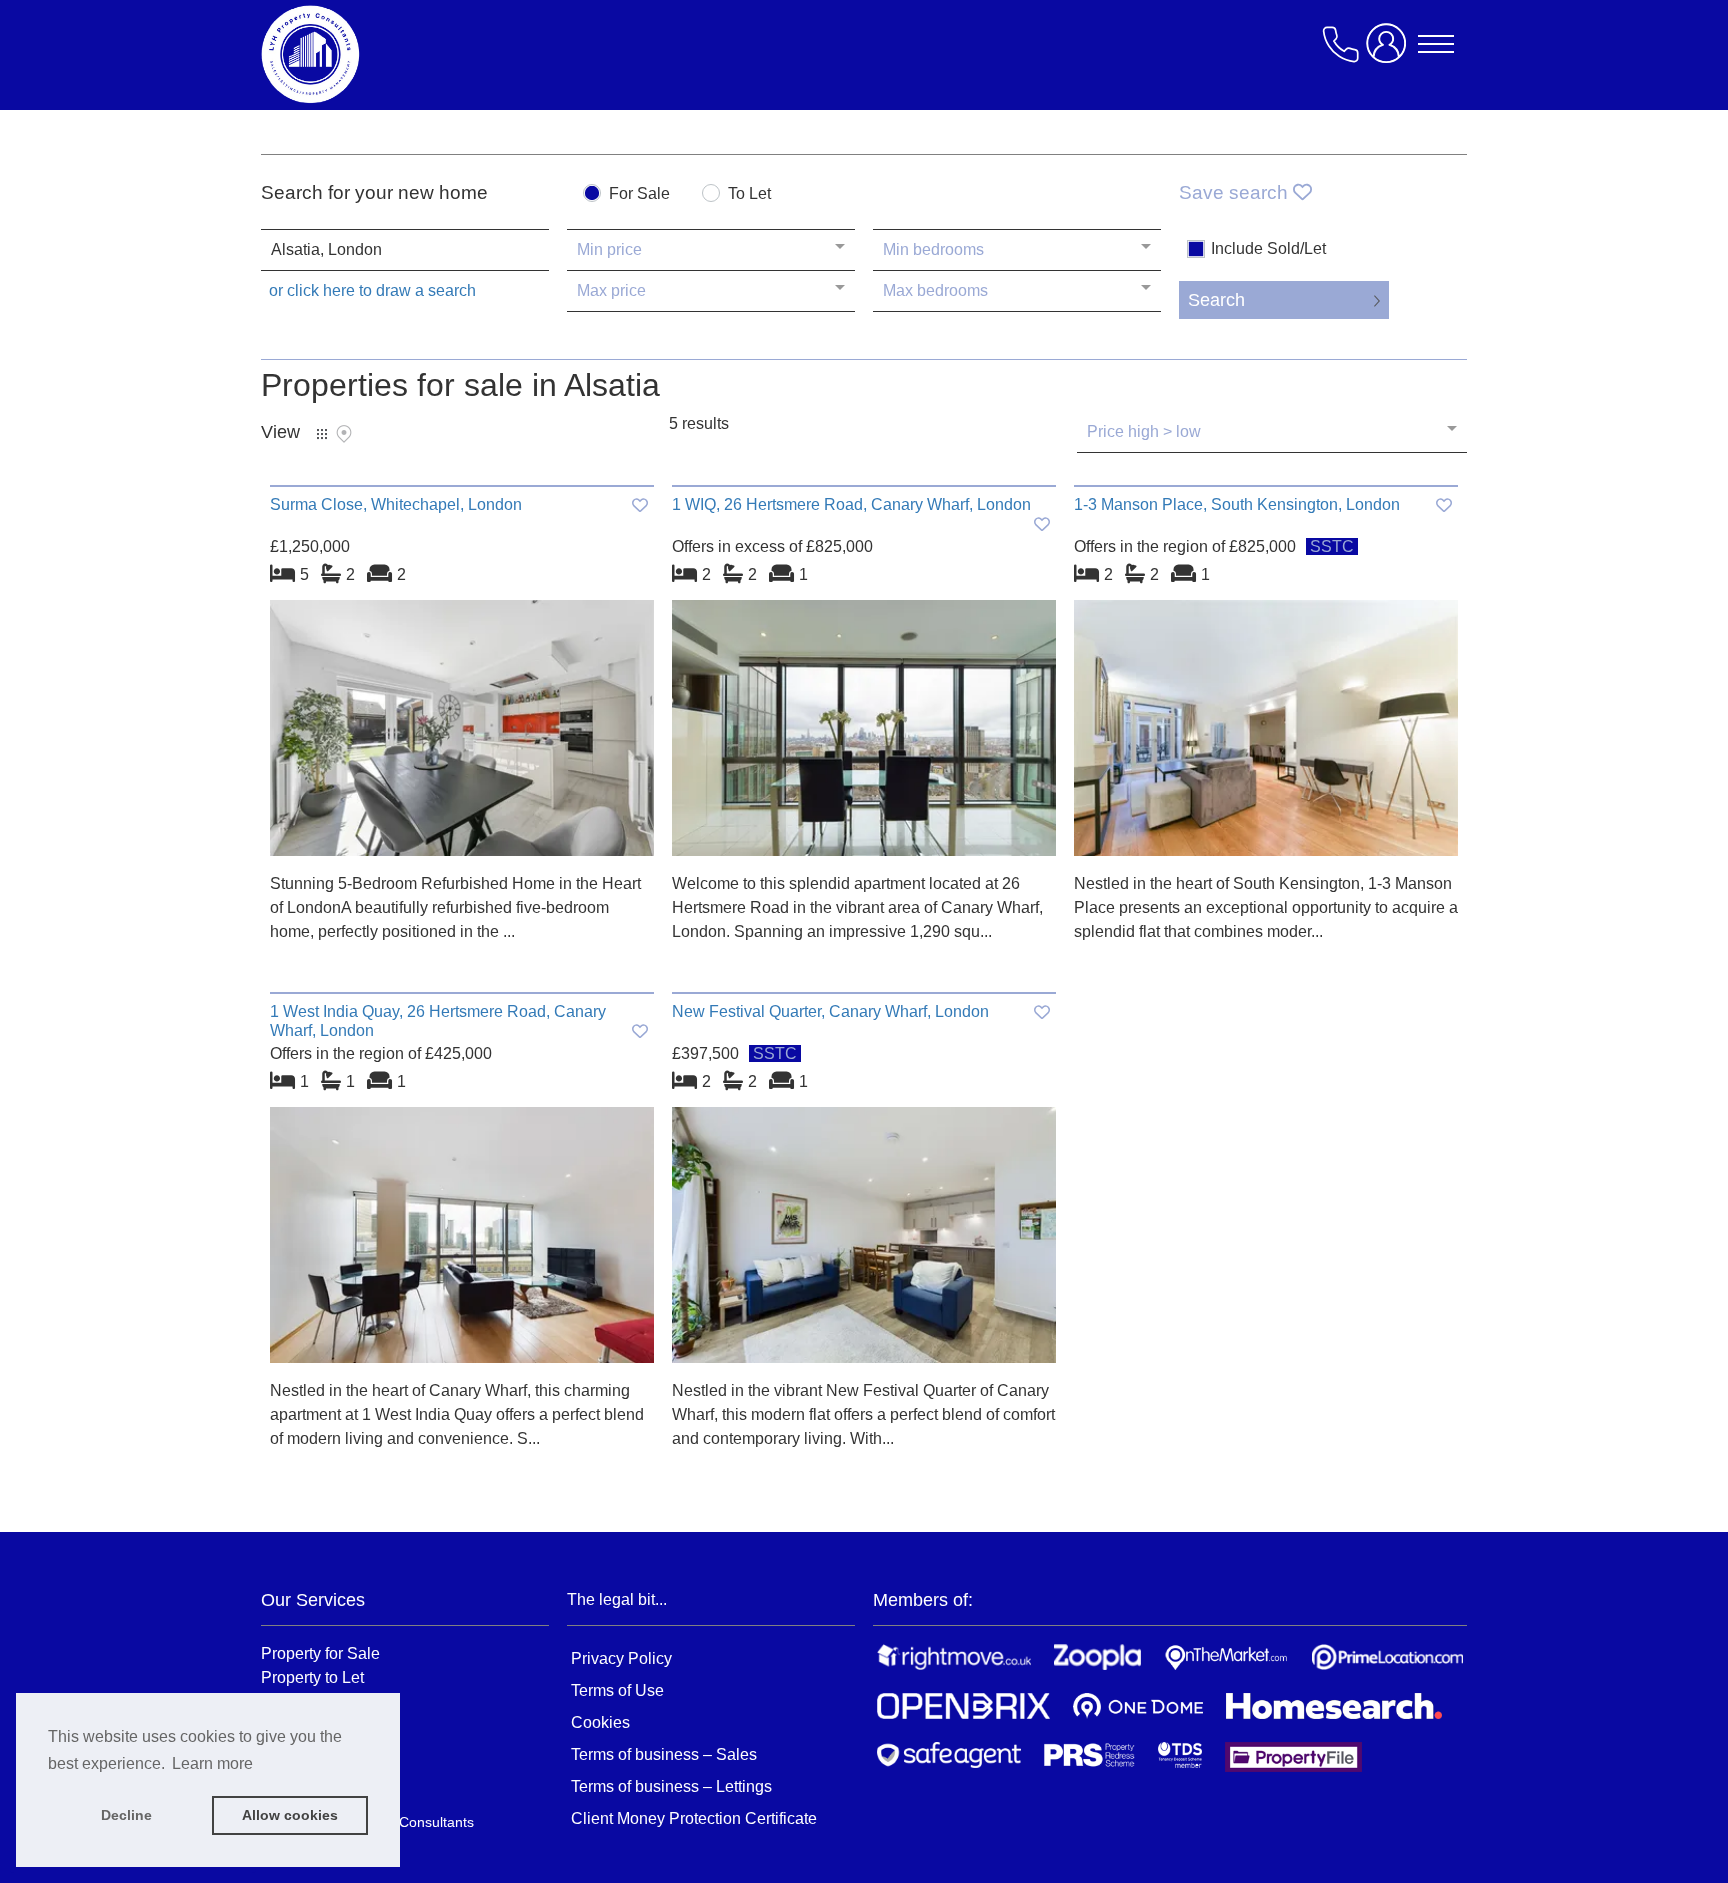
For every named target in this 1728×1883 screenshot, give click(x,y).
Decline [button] (126, 1815)
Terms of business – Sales (664, 1754)
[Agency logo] (421, 54)
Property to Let (312, 1677)
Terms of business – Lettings (671, 1786)
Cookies (600, 1722)
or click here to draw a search (372, 290)
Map (344, 434)
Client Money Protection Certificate (694, 1818)
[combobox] (405, 250)
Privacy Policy (621, 1658)
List (322, 434)
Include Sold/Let (1268, 249)
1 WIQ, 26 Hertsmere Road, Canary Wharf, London (851, 504)
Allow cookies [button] (290, 1815)
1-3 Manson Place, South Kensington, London (1237, 504)
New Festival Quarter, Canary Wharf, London (830, 1011)
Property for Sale (320, 1653)
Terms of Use (617, 1690)
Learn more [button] (212, 1763)
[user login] (1390, 51)
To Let (749, 194)
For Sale (639, 194)
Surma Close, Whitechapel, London (396, 504)
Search (1216, 300)
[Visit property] (462, 734)
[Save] (640, 505)
